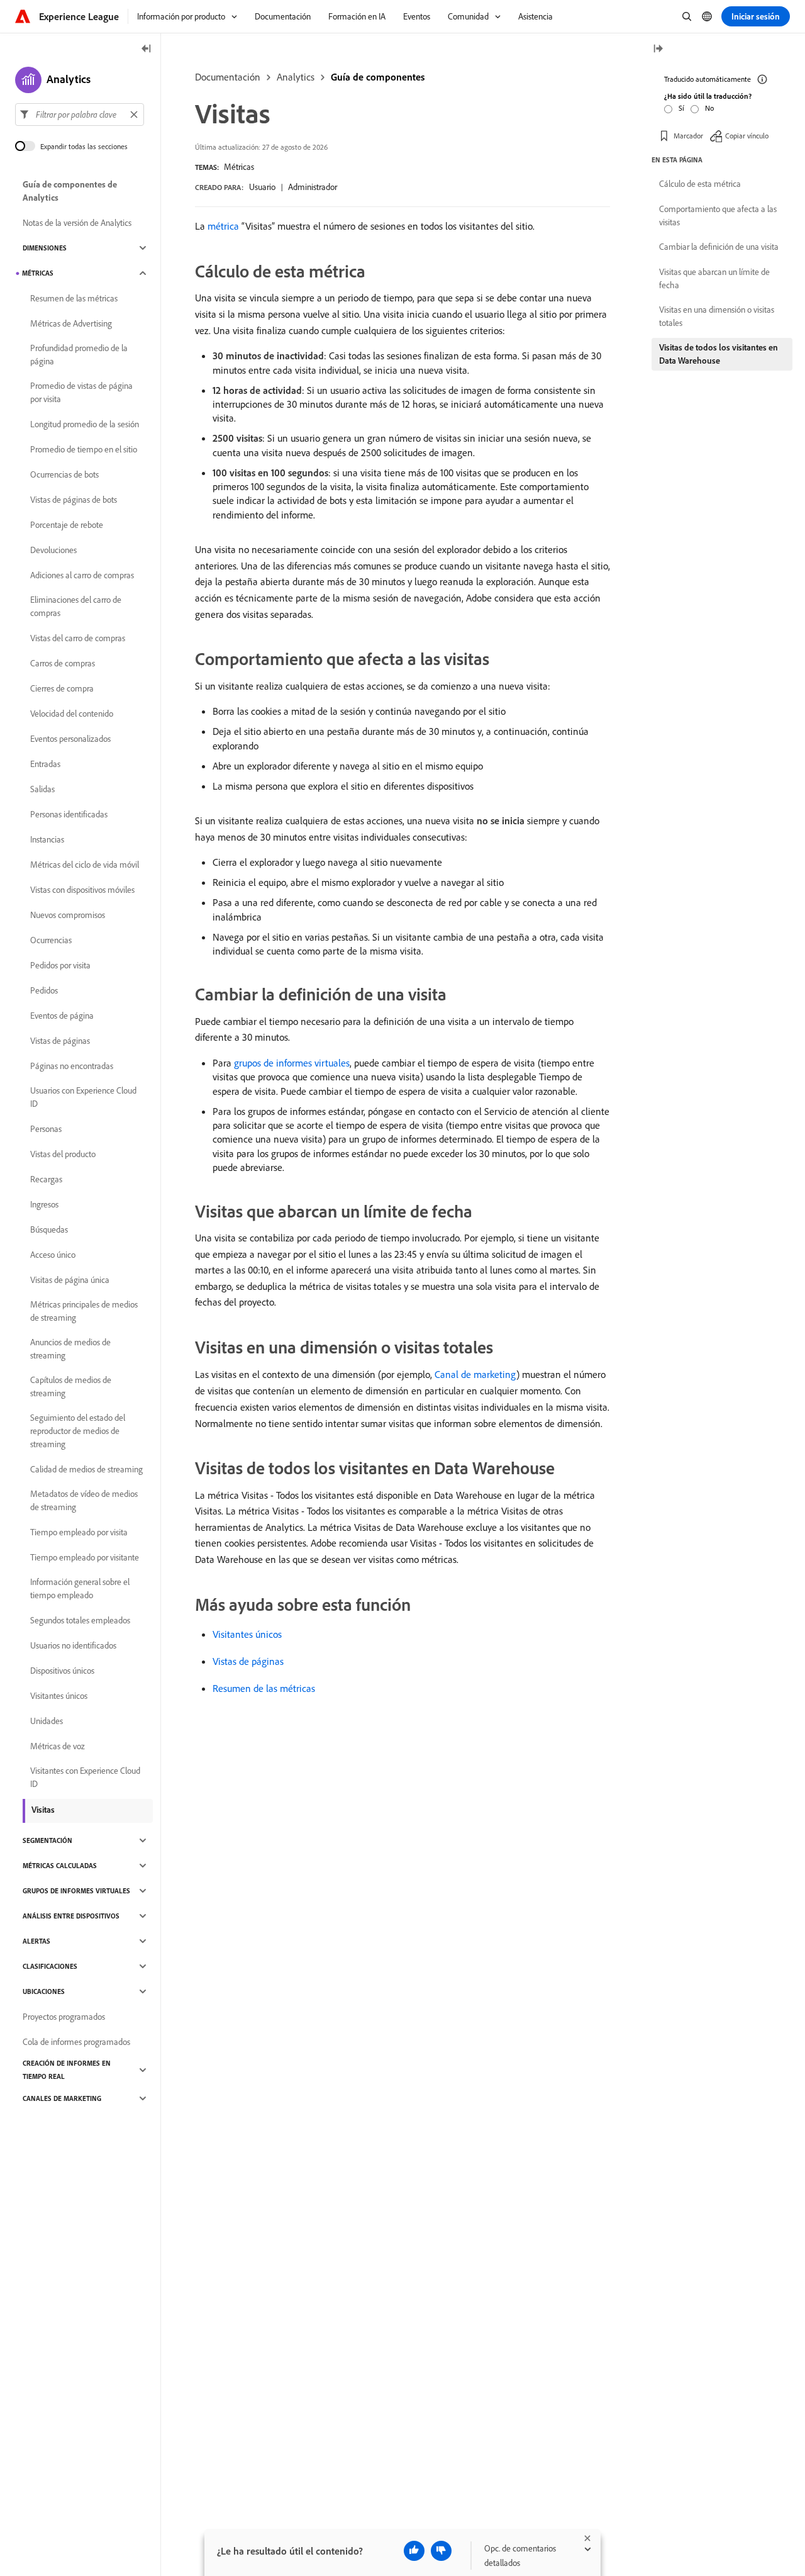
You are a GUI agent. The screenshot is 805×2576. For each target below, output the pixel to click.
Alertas (36, 1941)
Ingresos (44, 1204)
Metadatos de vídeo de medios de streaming (84, 1500)
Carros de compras (63, 663)
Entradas (45, 764)
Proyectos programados (64, 2017)
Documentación (228, 77)
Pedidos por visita (60, 965)
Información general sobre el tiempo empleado (80, 1588)
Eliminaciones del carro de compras (76, 606)
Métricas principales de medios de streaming (84, 1311)
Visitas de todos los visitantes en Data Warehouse (719, 354)
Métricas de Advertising (71, 323)
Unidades (47, 1721)
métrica (223, 226)
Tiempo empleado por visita (79, 1532)
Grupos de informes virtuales (76, 1891)
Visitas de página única (70, 1280)
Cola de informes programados (76, 2042)
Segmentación (47, 1840)
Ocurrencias (51, 940)
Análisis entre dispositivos (71, 1916)
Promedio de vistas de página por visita (81, 392)
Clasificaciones (50, 1966)
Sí (681, 108)
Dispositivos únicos (62, 1671)
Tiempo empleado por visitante (85, 1557)
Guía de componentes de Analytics (70, 191)
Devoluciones (53, 550)
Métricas (239, 167)
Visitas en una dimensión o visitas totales (717, 316)
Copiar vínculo (747, 135)
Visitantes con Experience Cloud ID (85, 1777)
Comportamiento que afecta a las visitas (718, 216)
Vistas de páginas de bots (74, 500)
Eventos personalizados (70, 739)
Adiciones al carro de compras (82, 575)
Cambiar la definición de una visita (719, 247)
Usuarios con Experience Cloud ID (83, 1097)
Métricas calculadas (60, 1866)
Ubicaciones (44, 1991)
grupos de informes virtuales (292, 1063)
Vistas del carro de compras (78, 638)
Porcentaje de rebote (67, 525)
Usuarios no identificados (73, 1645)
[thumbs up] (414, 2551)
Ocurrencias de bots (64, 474)
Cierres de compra (62, 688)
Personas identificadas (69, 814)
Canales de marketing (62, 2098)
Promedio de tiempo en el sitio (84, 449)
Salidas (42, 789)
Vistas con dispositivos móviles (82, 890)
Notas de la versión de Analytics (77, 223)
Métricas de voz (58, 1746)
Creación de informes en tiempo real (67, 2070)
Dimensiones (45, 248)
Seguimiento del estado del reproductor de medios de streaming (78, 1431)
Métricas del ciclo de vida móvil (85, 865)
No (709, 108)
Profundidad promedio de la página (79, 355)
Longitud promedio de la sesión (85, 424)
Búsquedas (49, 1229)
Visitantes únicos (247, 1634)
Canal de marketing (475, 1374)
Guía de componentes (378, 77)
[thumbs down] (441, 2551)
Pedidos (44, 990)
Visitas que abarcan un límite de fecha (714, 278)
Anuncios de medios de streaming (70, 1349)
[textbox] (80, 115)
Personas (46, 1129)
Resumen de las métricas (264, 1688)
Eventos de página (62, 1016)
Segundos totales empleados (80, 1620)
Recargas (46, 1179)
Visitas (43, 1810)
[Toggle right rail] (658, 49)
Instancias (47, 839)
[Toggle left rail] (147, 49)
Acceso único (53, 1255)
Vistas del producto (63, 1154)
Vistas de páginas (248, 1661)
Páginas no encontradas (72, 1066)
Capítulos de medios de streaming (71, 1386)
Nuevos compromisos (68, 915)
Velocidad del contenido (72, 714)
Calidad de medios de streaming (86, 1469)
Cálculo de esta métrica (700, 184)
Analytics (296, 77)
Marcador (688, 135)
